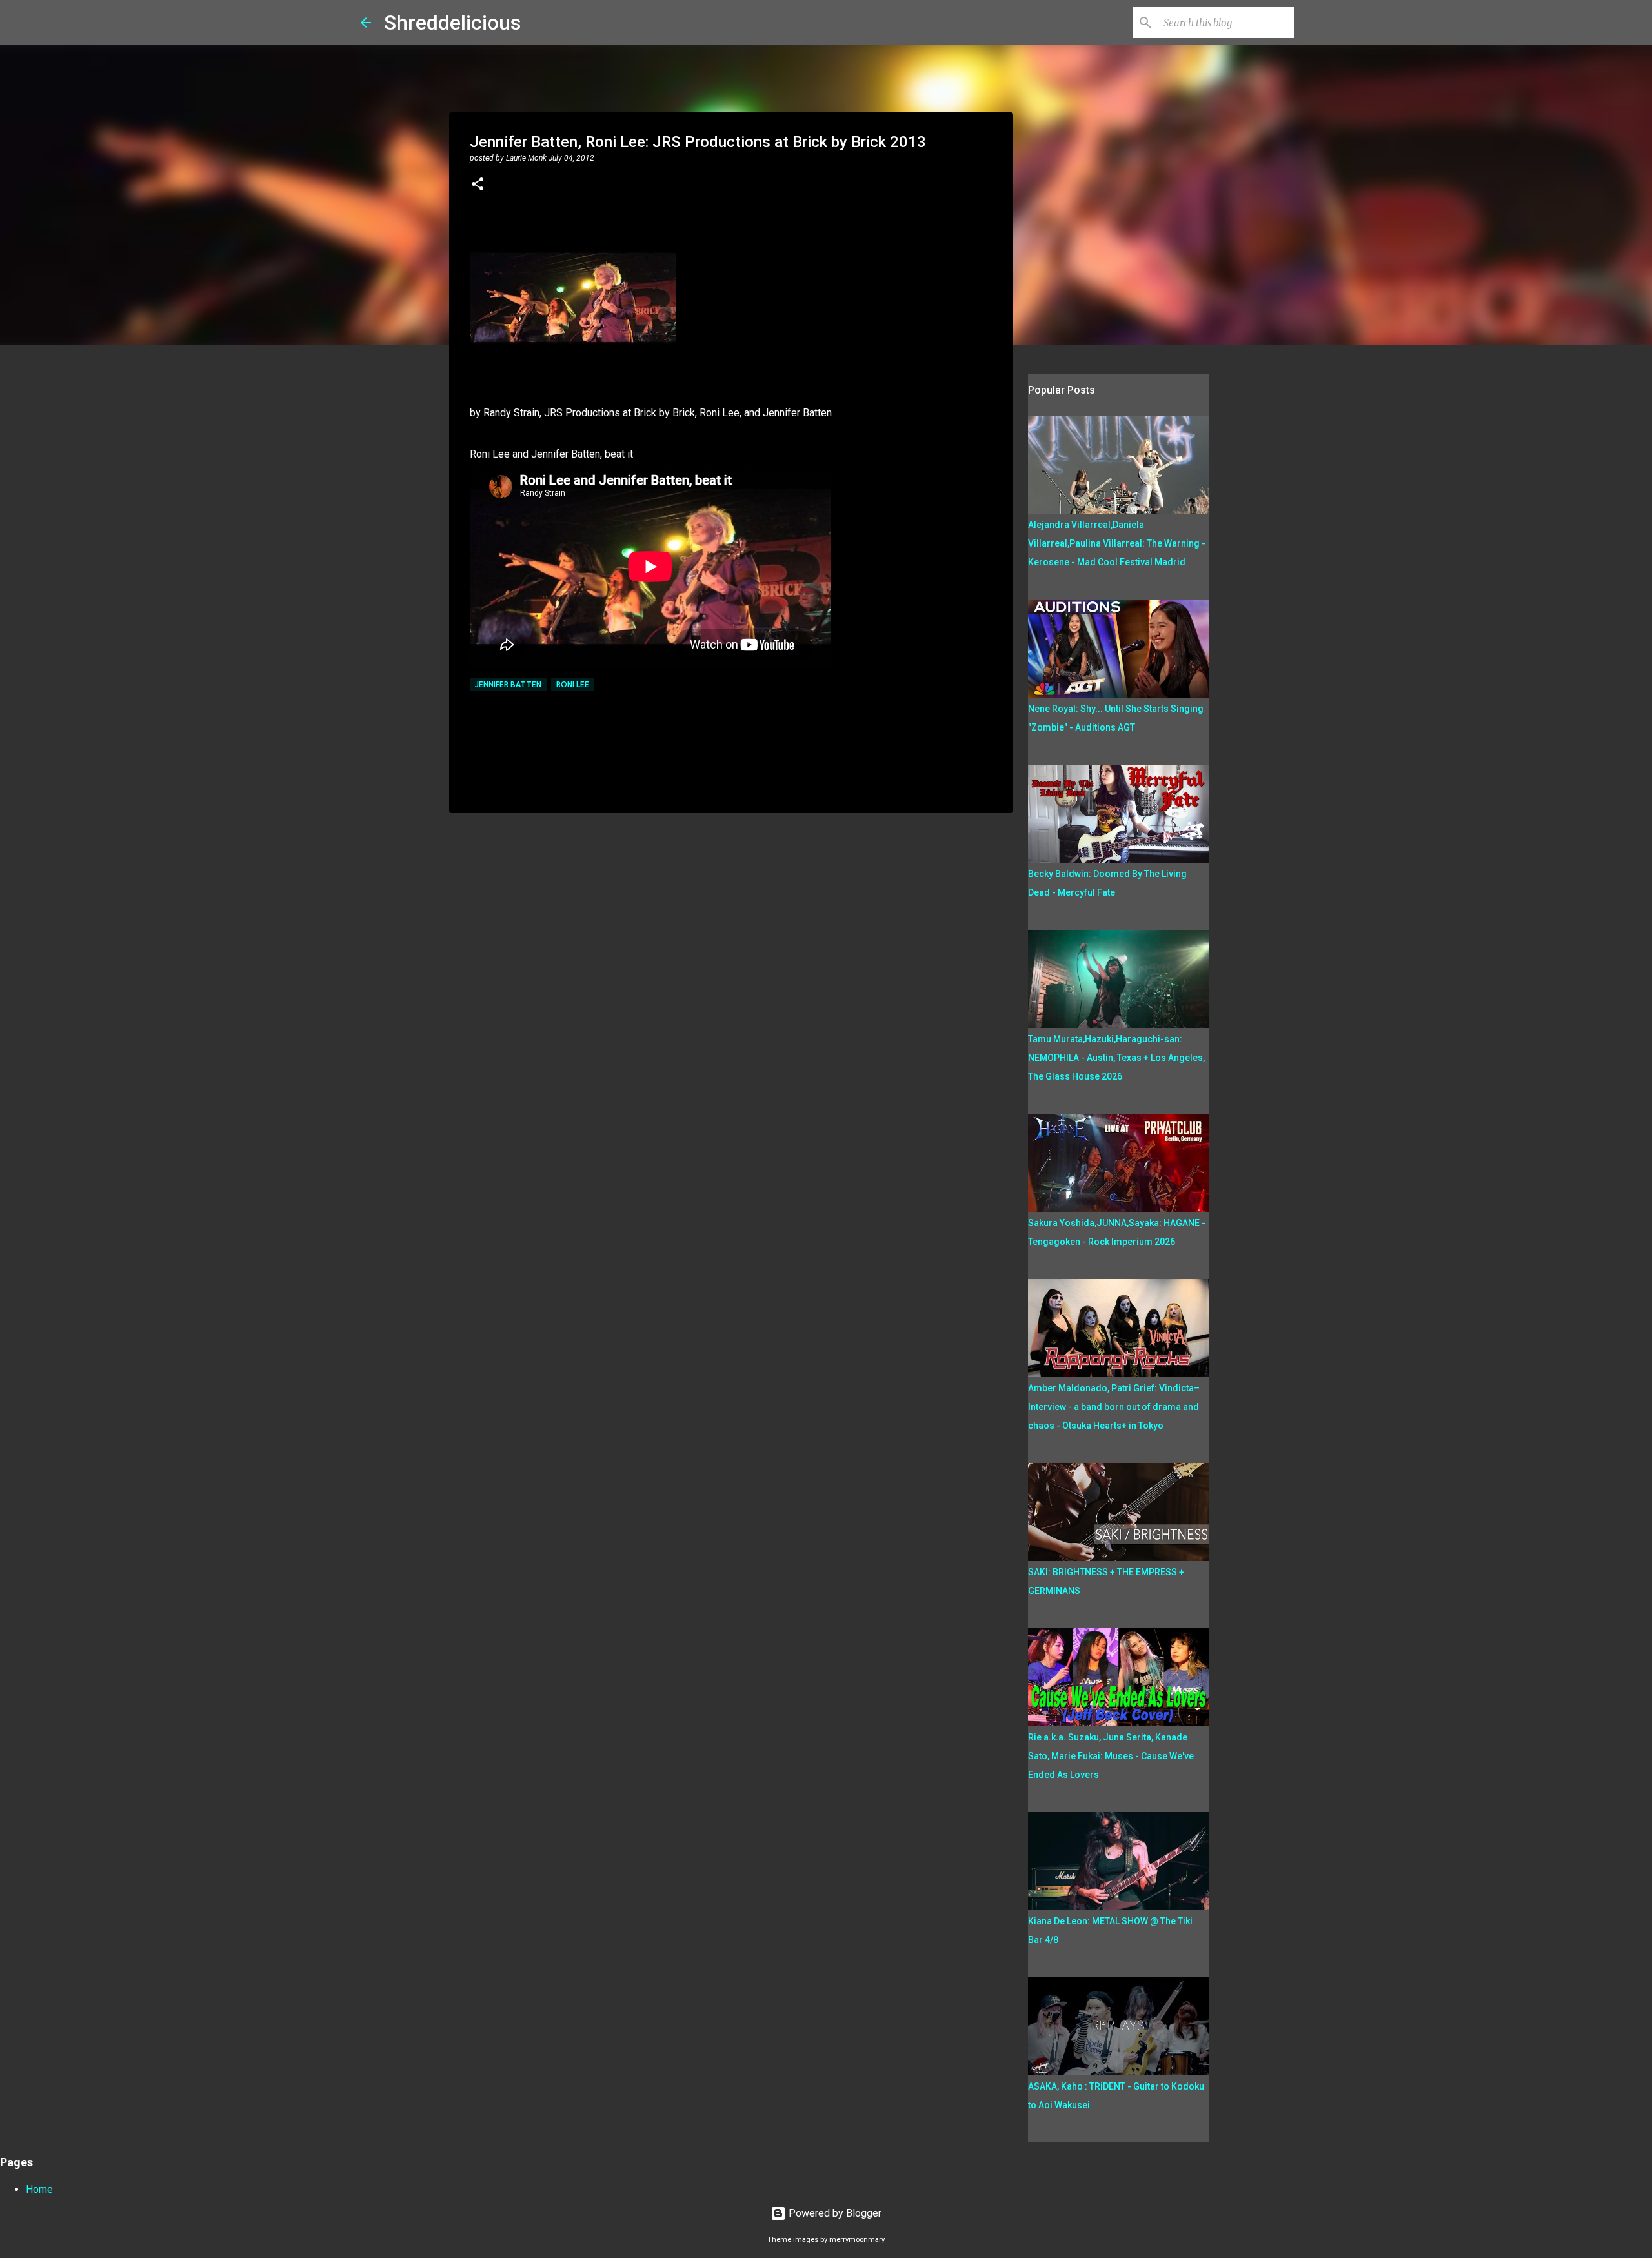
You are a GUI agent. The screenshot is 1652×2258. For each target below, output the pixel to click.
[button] (478, 185)
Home (39, 2189)
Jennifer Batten (508, 684)
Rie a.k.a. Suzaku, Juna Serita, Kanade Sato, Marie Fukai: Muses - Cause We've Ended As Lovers (1111, 1756)
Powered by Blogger (834, 2213)
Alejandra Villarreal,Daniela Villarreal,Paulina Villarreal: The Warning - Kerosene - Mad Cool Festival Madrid (1117, 543)
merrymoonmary (857, 2240)
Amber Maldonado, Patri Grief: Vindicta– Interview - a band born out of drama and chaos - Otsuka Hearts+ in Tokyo (1114, 1407)
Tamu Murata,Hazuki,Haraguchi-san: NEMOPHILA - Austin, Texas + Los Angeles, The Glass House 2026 (1116, 1058)
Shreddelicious (452, 23)
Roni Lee (573, 684)
